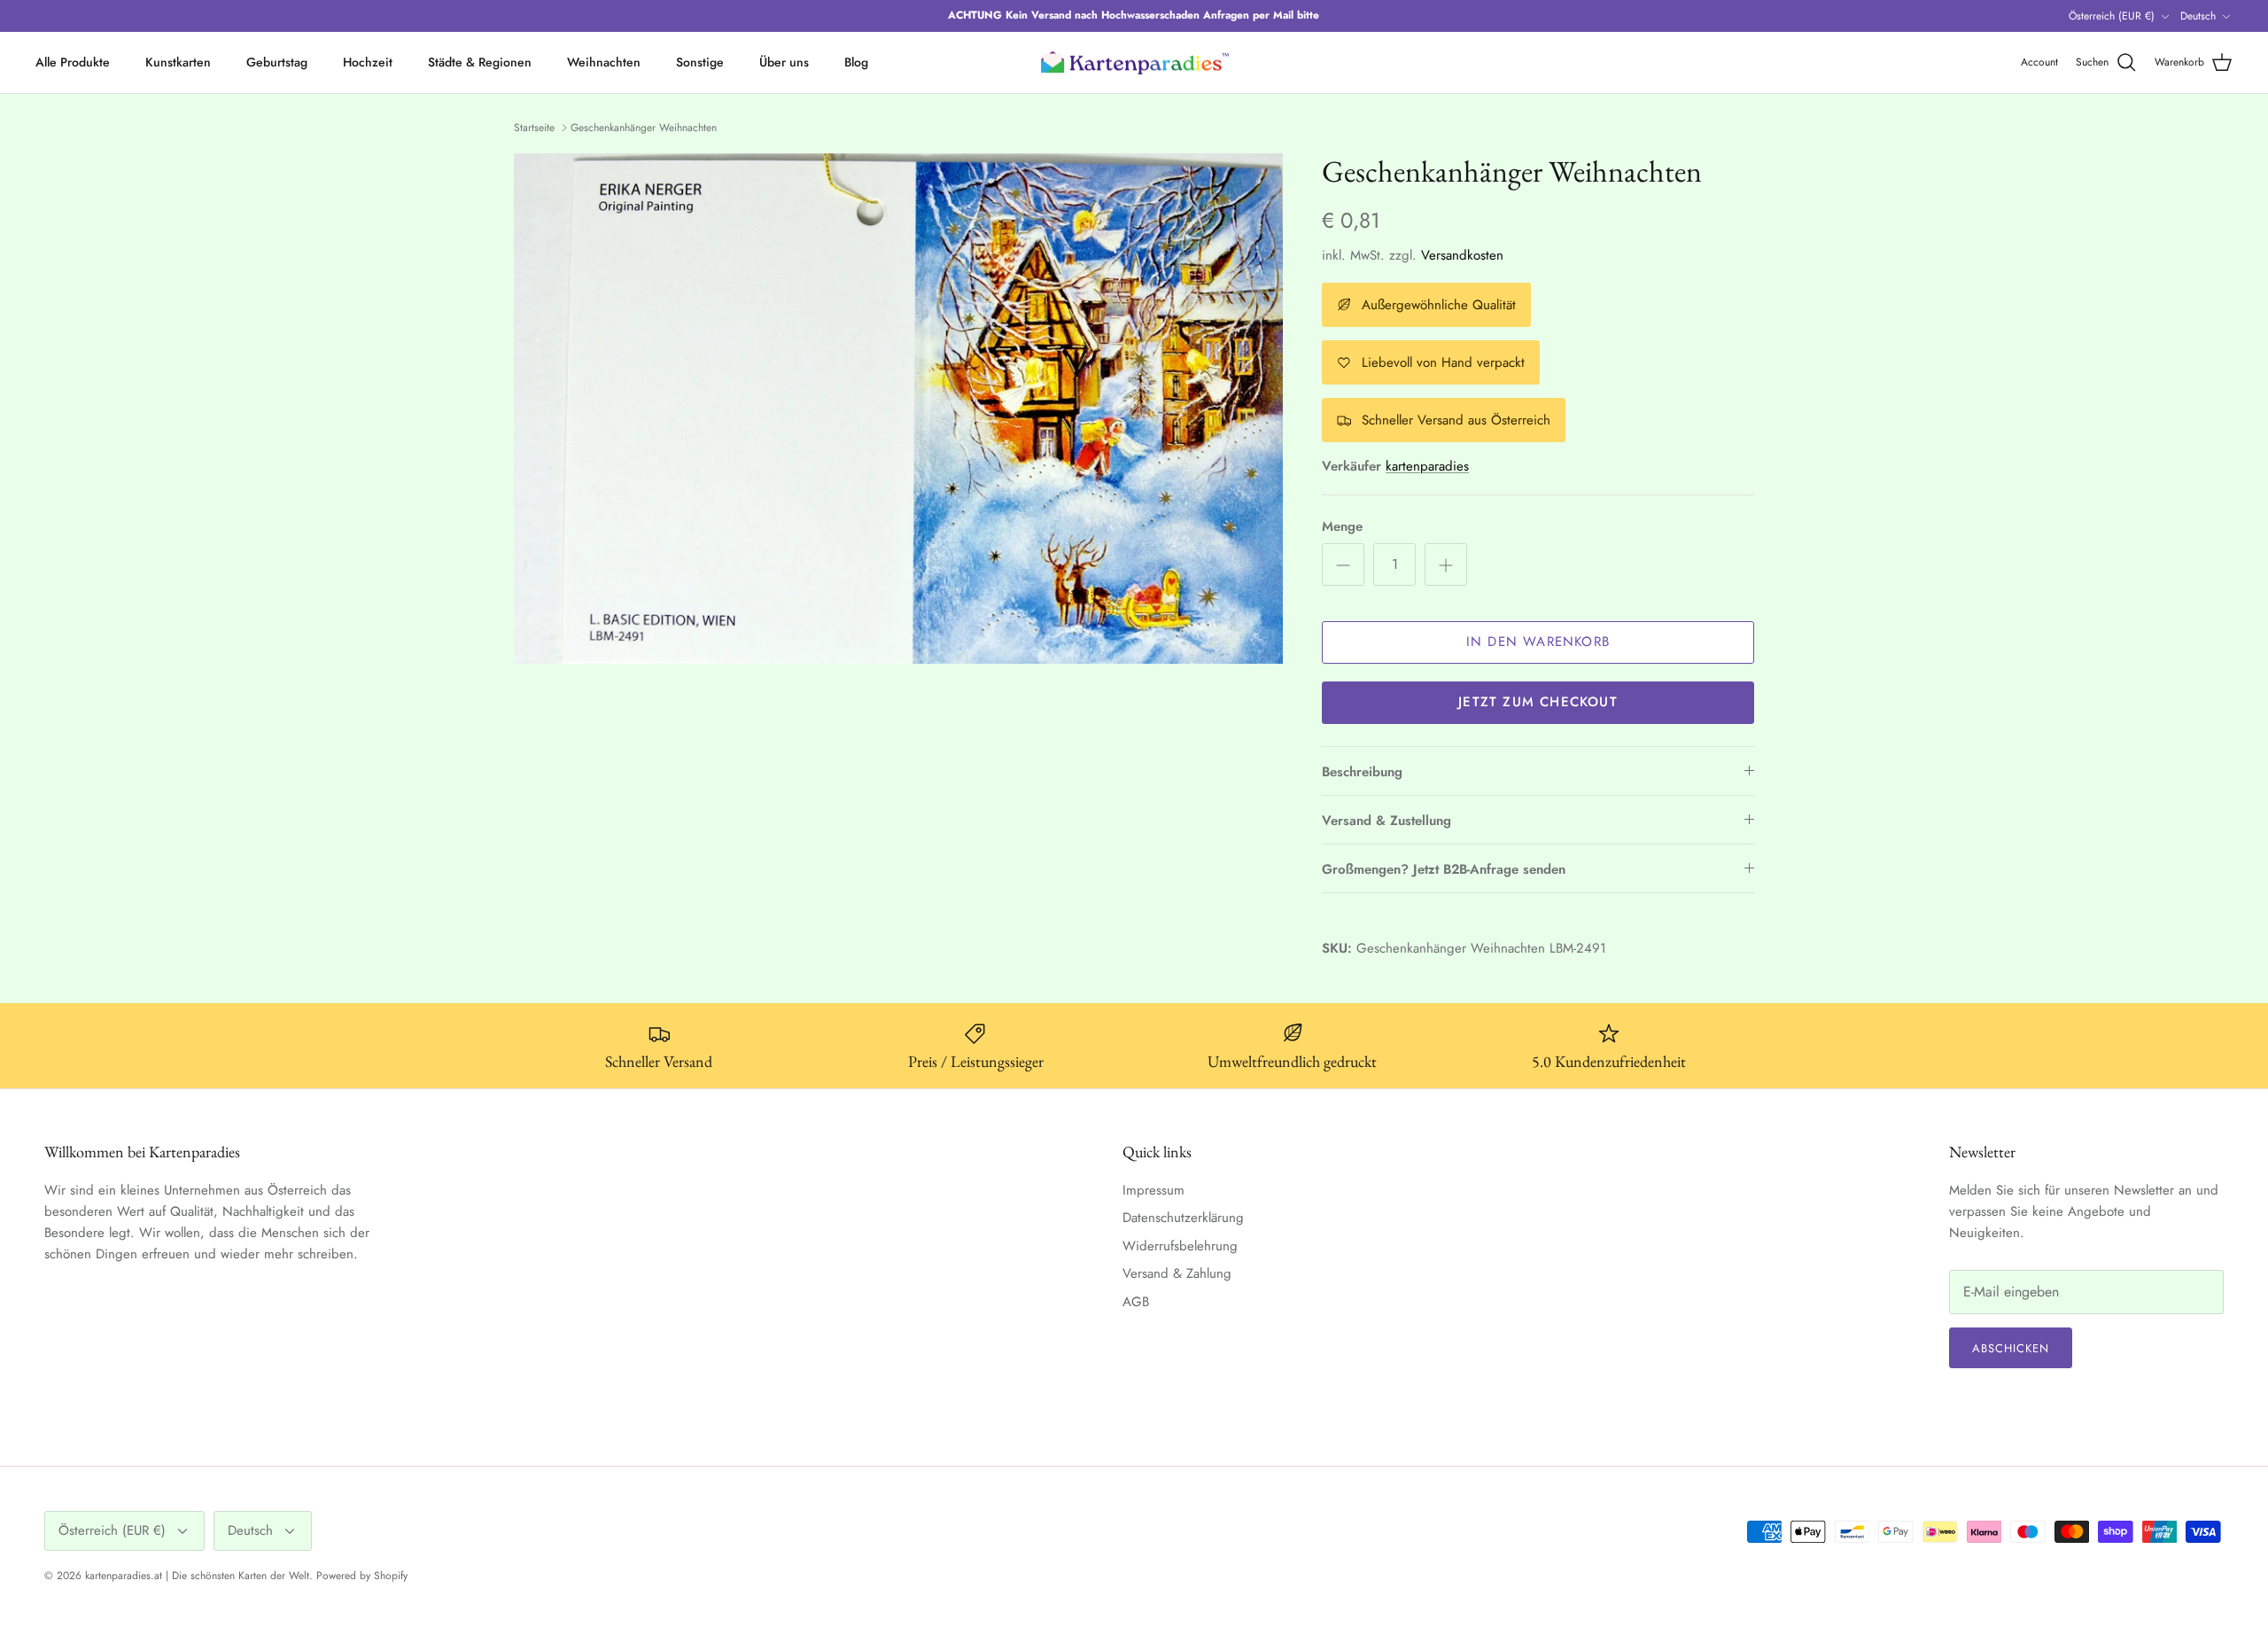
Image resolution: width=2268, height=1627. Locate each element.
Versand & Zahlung (1177, 1273)
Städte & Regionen (480, 62)
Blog (856, 62)
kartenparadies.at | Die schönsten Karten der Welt (197, 1576)
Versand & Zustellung (1386, 821)
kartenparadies (1427, 466)
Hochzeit (368, 62)
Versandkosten (1462, 255)
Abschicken (2011, 1348)
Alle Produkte (73, 62)
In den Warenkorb (1538, 642)
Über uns (784, 62)
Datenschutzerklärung (1183, 1218)
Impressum (1153, 1190)
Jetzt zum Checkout (1538, 702)
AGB (1136, 1302)
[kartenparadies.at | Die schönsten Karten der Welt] (1134, 63)
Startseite (534, 128)
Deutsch (2198, 16)
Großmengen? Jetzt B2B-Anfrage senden (1444, 869)
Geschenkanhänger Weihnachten (644, 128)
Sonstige (700, 62)
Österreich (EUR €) (2112, 16)
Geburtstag (277, 62)
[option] (898, 409)
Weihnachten (604, 62)
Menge (1342, 527)
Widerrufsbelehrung (1180, 1246)
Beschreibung (1362, 772)
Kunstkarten (178, 62)
